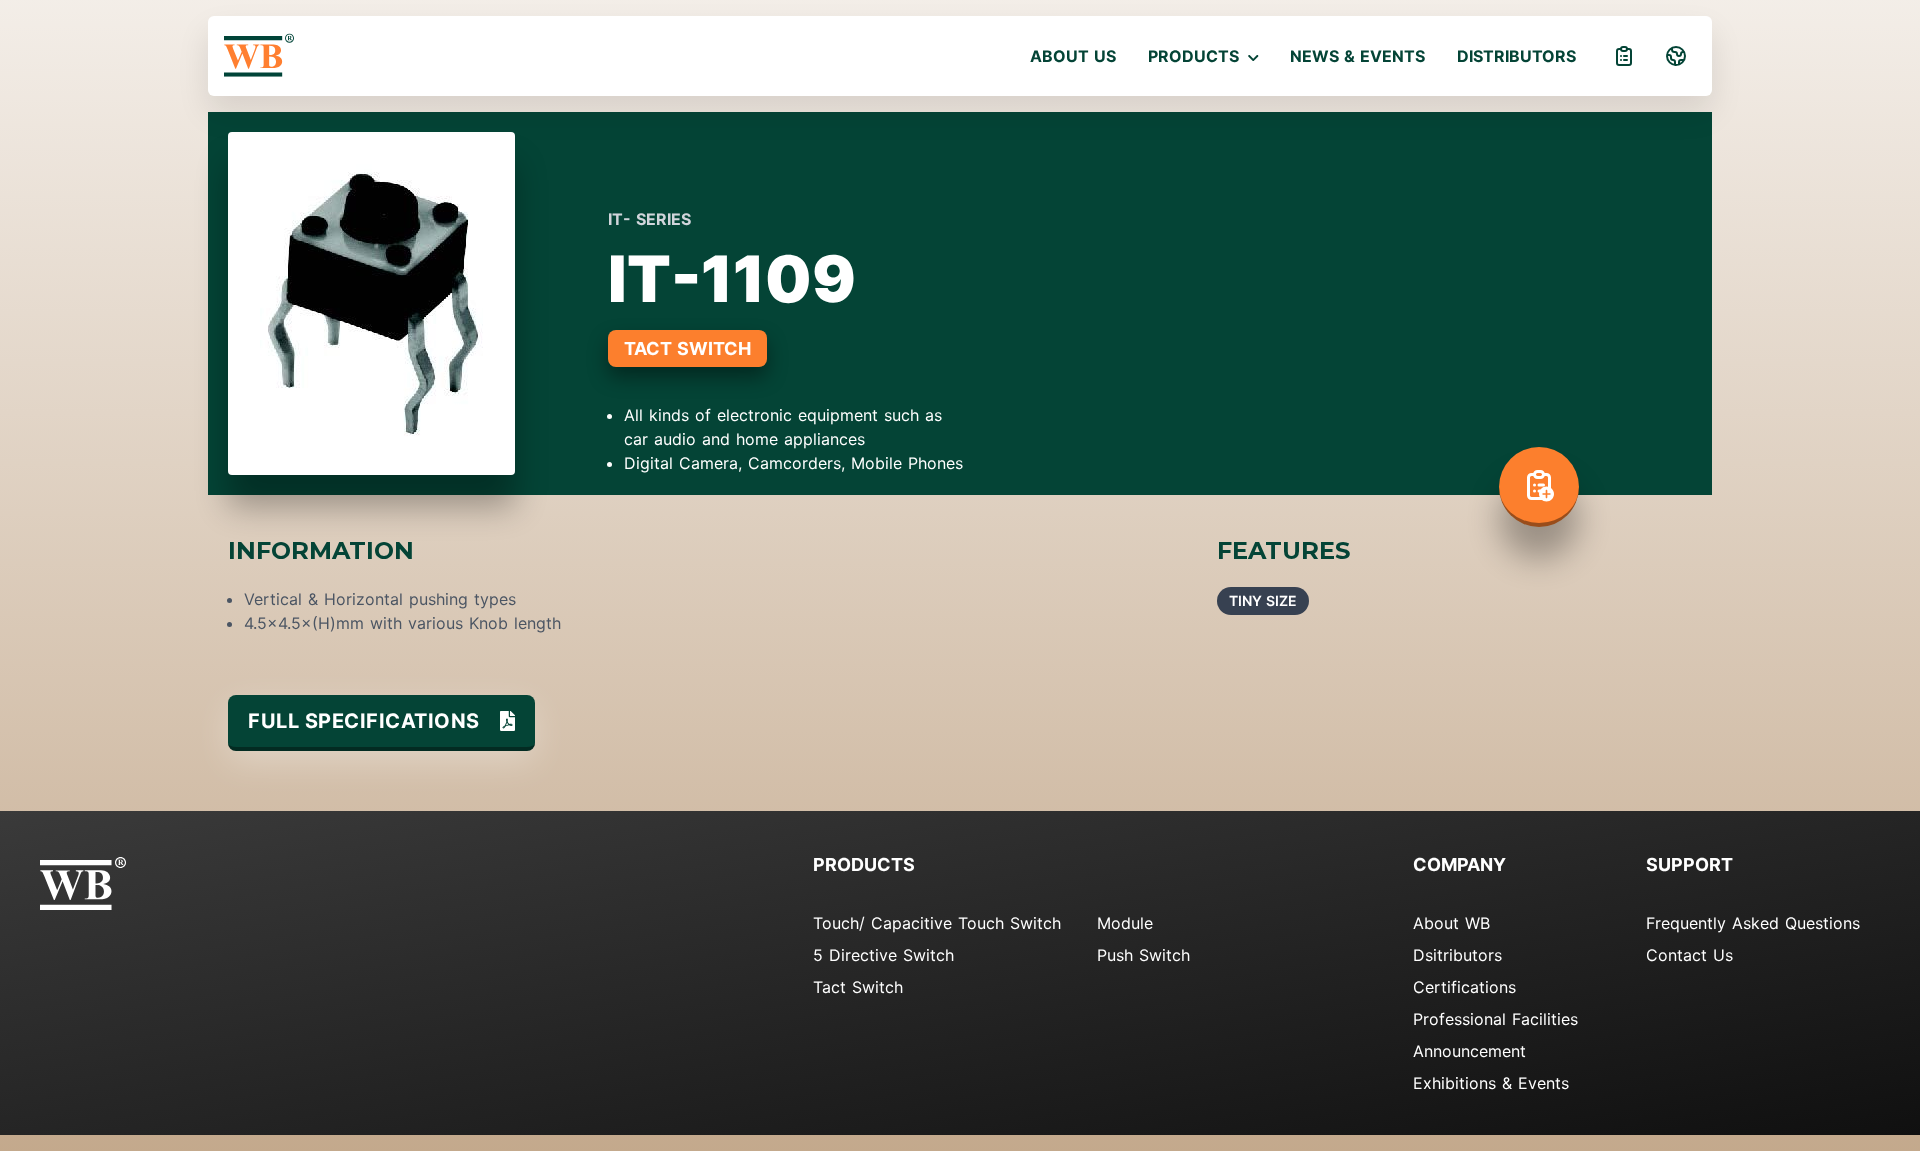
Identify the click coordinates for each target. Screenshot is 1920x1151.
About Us (1073, 56)
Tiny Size (1263, 600)
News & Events (1357, 56)
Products (1196, 56)
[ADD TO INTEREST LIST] (1539, 487)
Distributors (1516, 56)
